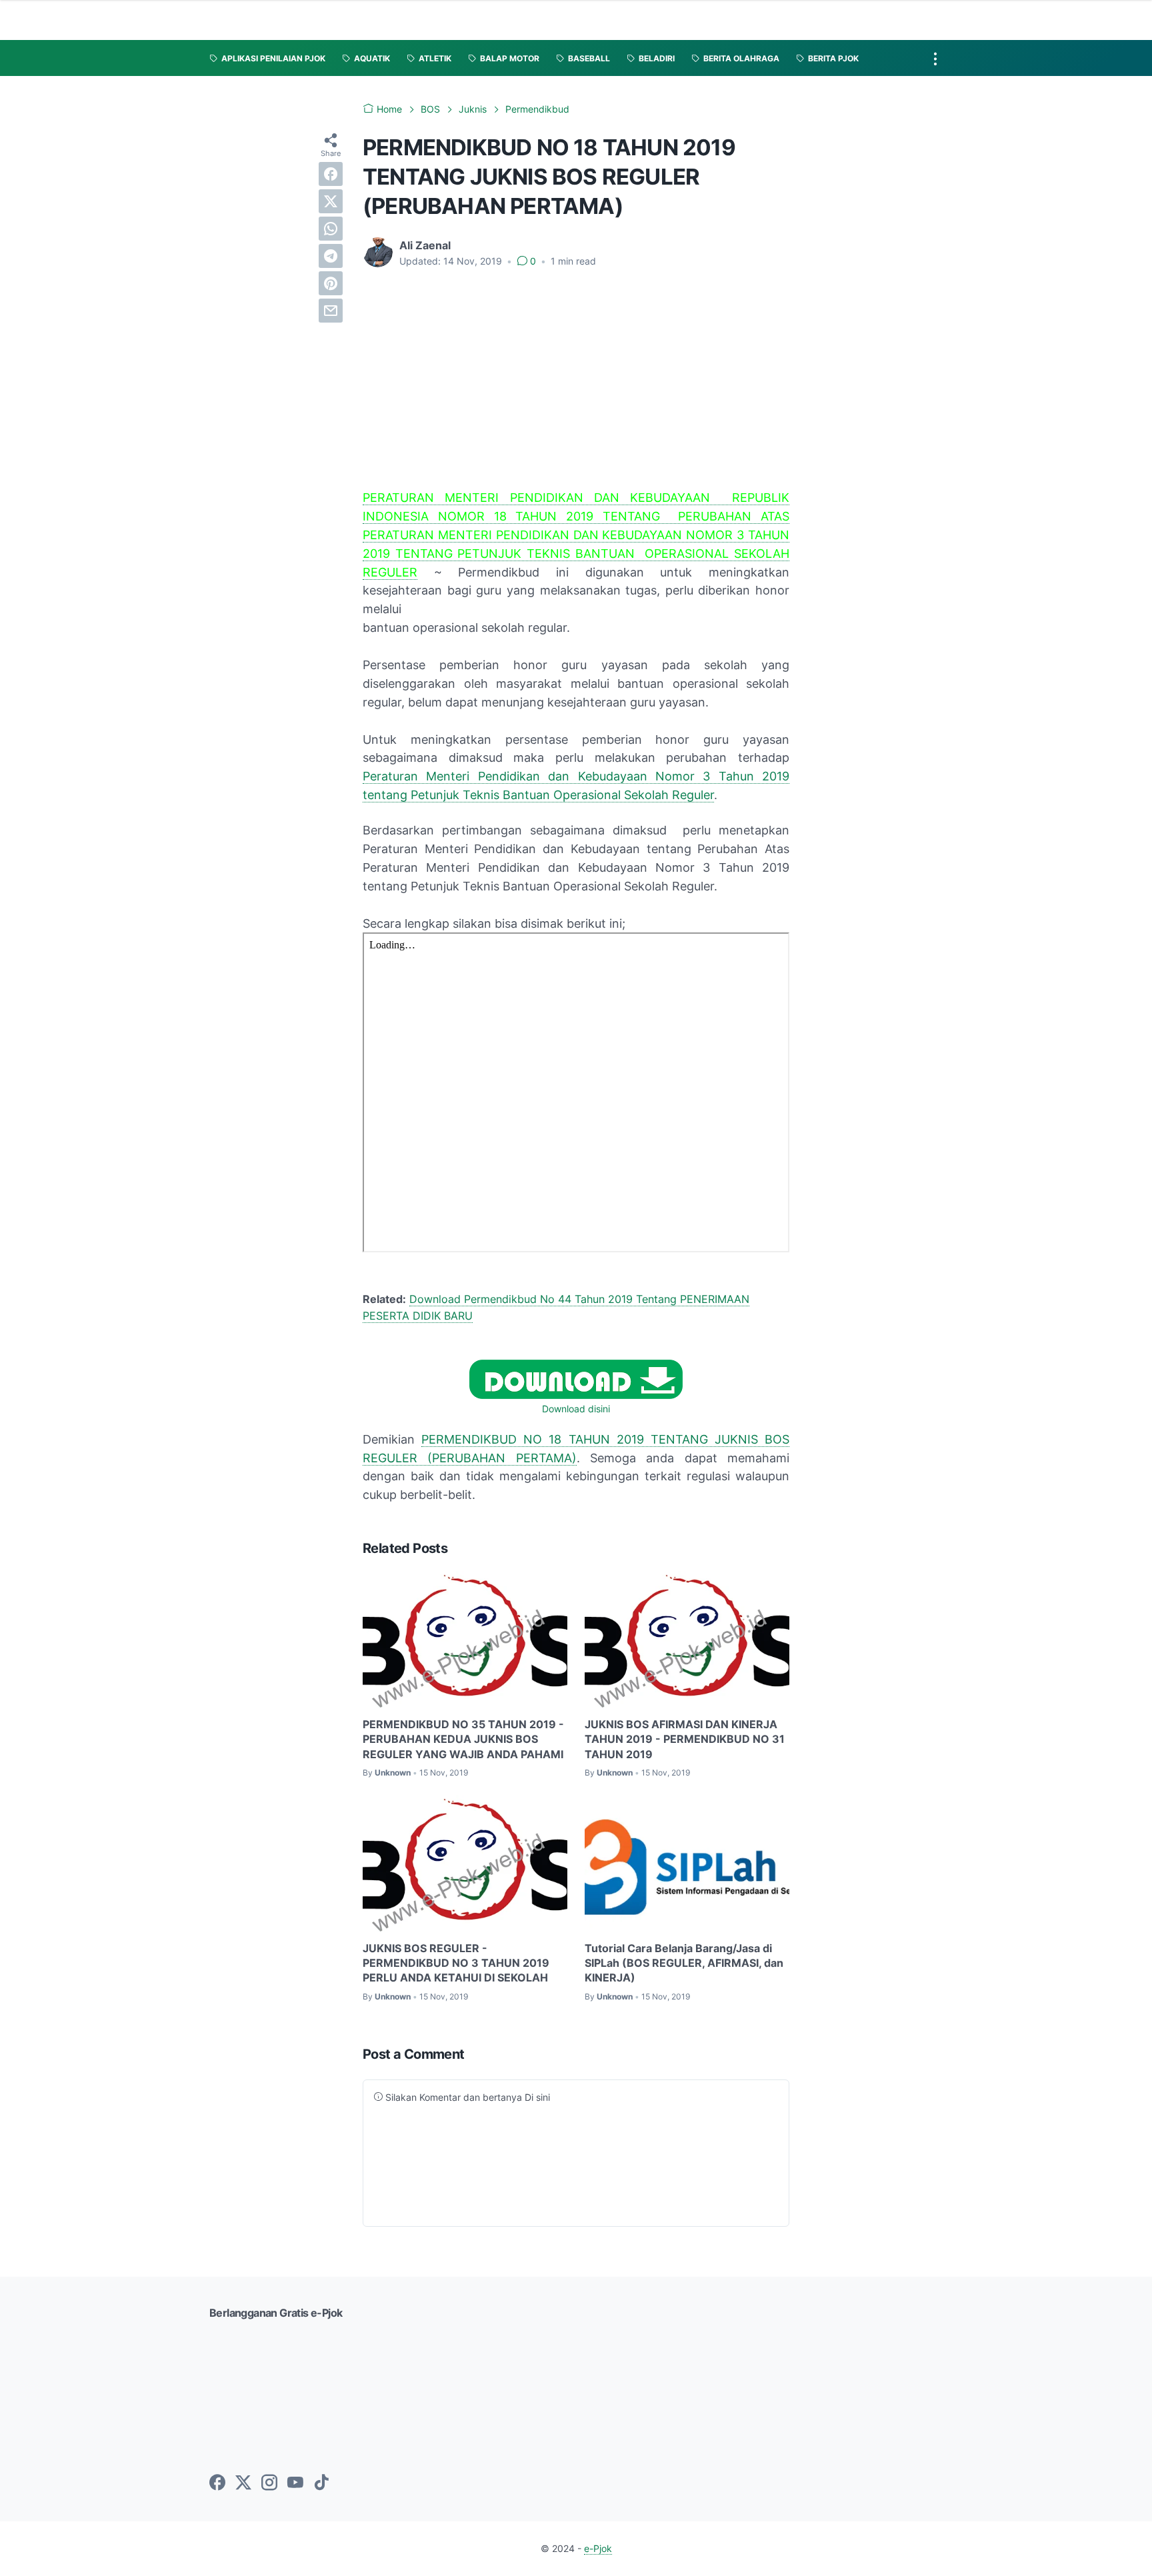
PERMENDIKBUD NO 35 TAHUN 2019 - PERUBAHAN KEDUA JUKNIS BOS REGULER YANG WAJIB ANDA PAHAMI (463, 1739)
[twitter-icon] (243, 2483)
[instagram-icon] (269, 2483)
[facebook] (331, 174)
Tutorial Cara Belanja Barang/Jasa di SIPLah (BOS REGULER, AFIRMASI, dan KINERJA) (684, 1963)
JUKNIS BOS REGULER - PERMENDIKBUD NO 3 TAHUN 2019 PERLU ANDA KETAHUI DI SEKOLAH (456, 1963)
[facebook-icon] (217, 2483)
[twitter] (331, 201)
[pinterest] (331, 283)
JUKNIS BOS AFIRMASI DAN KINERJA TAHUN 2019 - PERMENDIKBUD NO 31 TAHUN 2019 (685, 1739)
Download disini (576, 1409)
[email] (331, 311)
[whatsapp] (331, 229)
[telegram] (331, 256)
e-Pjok (598, 2548)
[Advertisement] (576, 379)
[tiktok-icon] (321, 2483)
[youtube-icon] (295, 2483)
